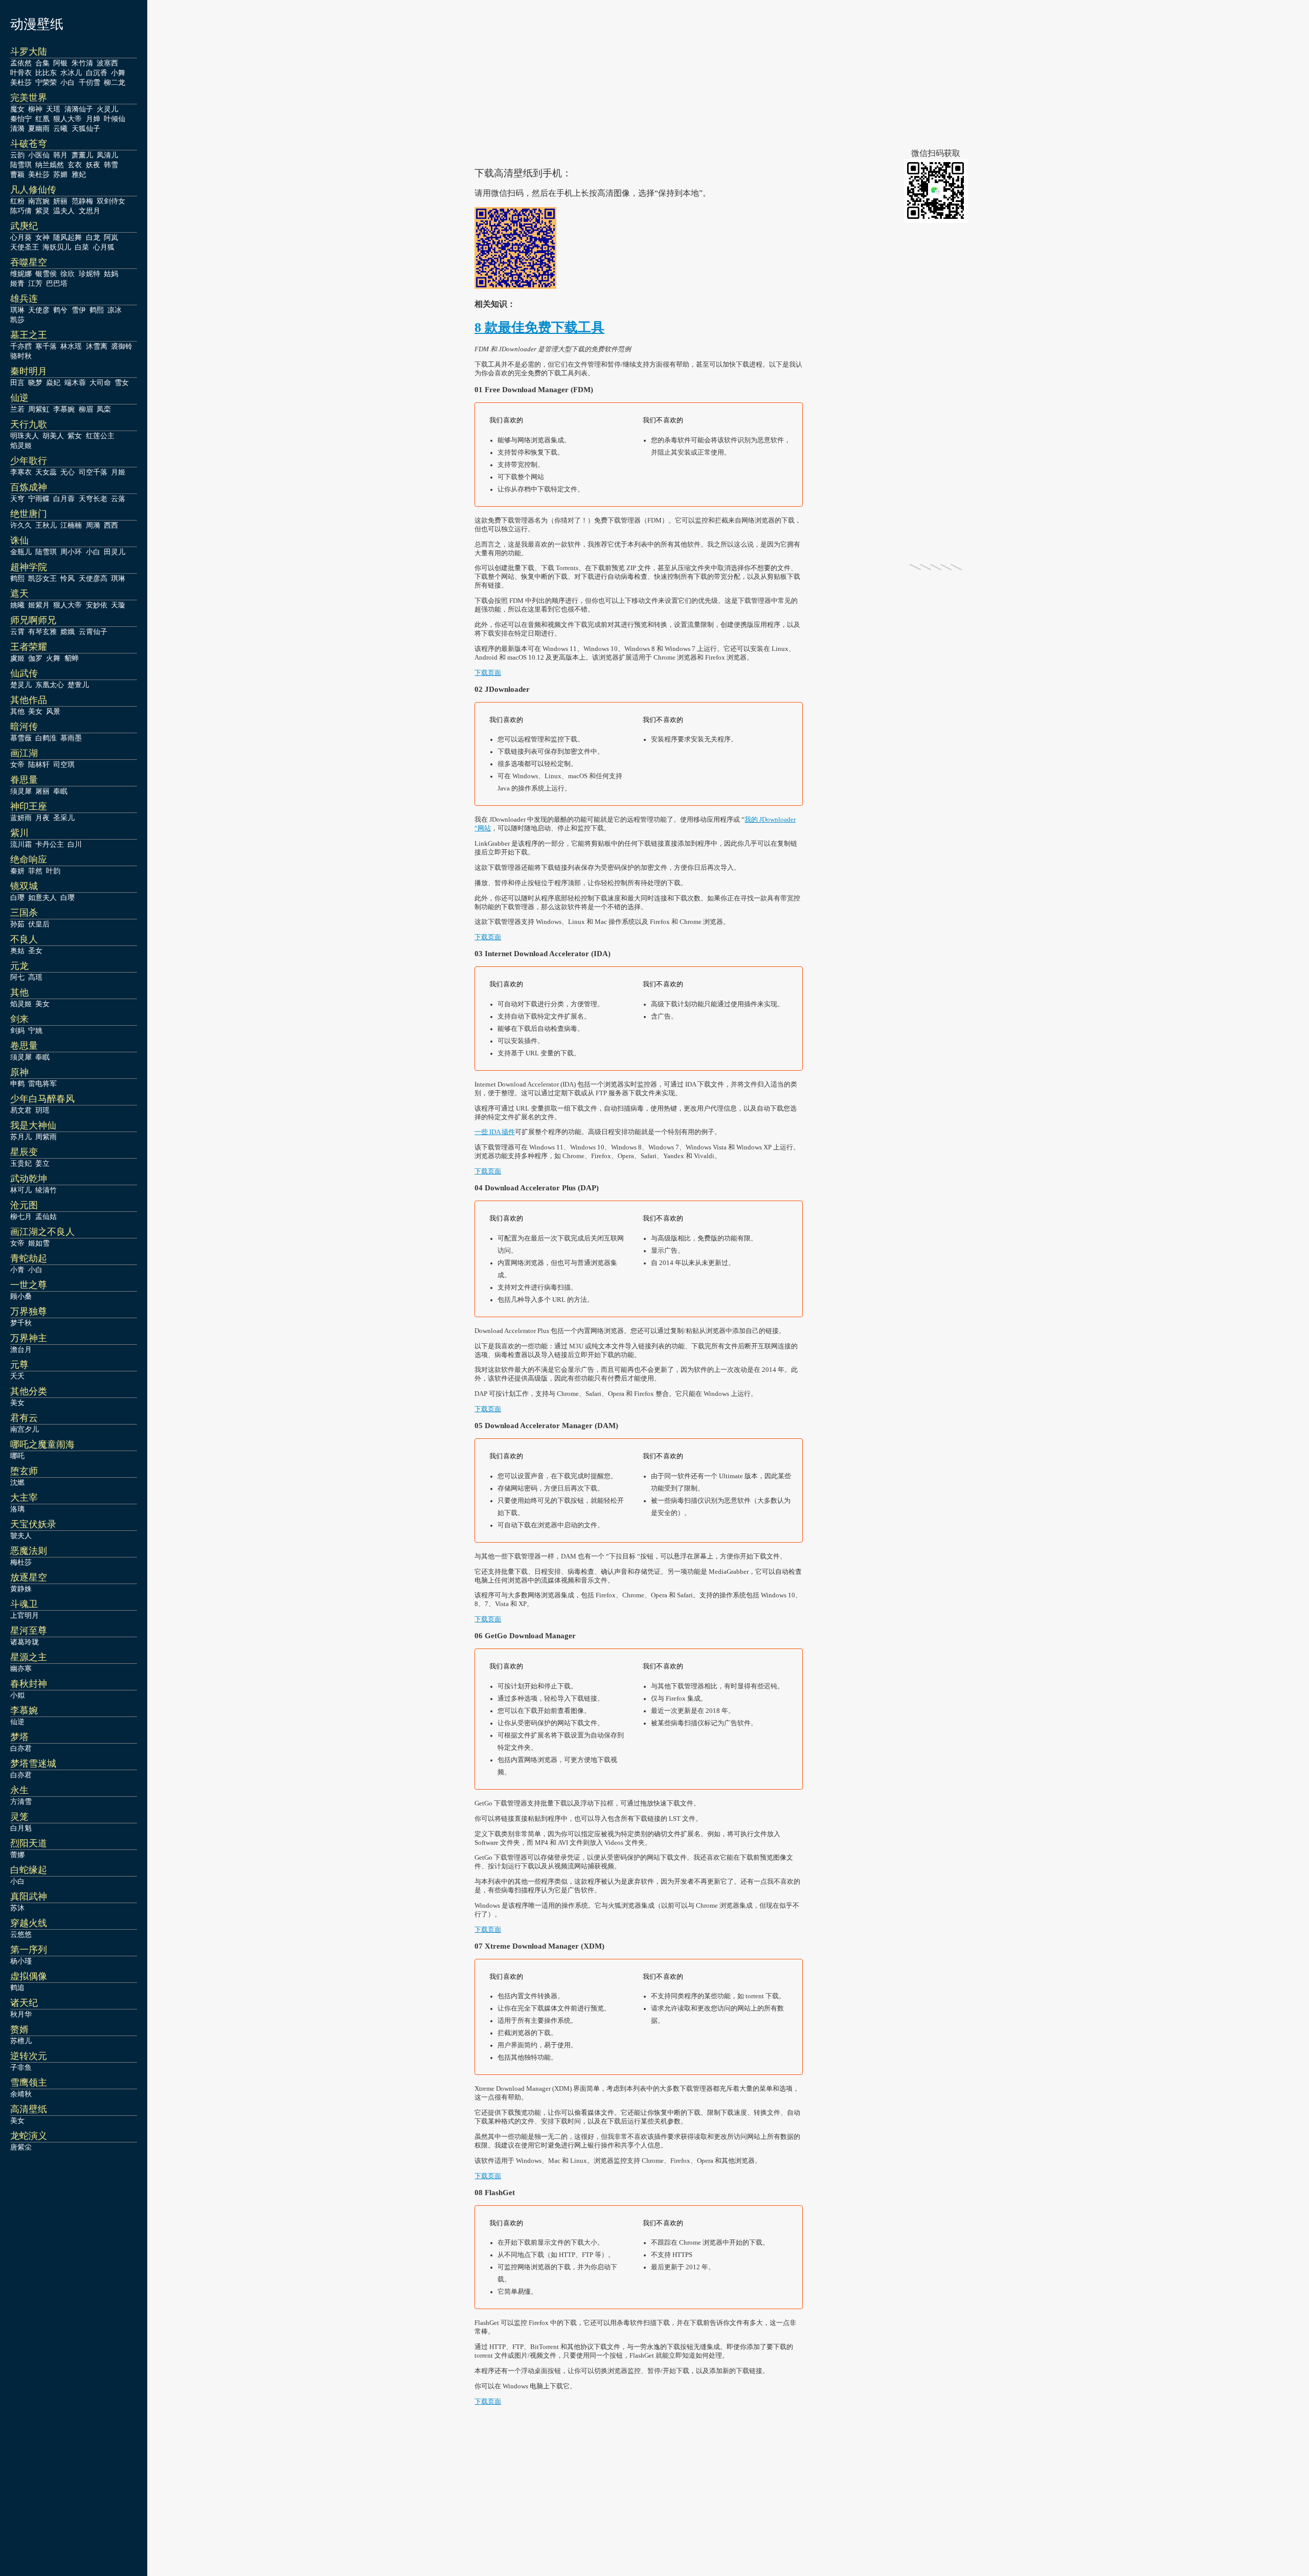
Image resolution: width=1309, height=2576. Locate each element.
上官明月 (25, 1615)
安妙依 (97, 605)
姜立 (42, 1163)
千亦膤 (21, 346)
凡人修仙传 (33, 190)
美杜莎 (21, 82)
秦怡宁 (21, 119)
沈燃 (17, 1482)
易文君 (21, 1110)
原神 (19, 1072)
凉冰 (115, 310)
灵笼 (19, 1817)
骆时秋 (21, 356)
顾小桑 (21, 1296)
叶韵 (53, 871)
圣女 (35, 951)
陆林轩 (39, 764)
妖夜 (93, 165)
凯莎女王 (42, 578)
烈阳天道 (29, 1843)
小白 (67, 82)
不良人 (24, 939)
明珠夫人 (25, 436)
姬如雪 (39, 1243)
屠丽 (42, 791)
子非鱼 (21, 2067)
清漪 (17, 128)
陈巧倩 (21, 211)
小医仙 (39, 155)
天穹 (17, 499)
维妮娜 (21, 274)
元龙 (19, 966)
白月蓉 (64, 499)
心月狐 (104, 247)
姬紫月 (39, 605)
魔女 (17, 109)
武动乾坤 (29, 1179)
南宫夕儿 (25, 1429)
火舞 (53, 658)
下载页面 (488, 673)
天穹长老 (93, 499)
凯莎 (17, 320)
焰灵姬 (21, 445)
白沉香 (97, 73)
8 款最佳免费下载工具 (539, 327)
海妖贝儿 (57, 247)
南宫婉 (39, 201)
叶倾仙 (115, 119)
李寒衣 (21, 472)
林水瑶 (71, 346)
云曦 (60, 128)
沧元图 (24, 1205)
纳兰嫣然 (50, 165)
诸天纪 (24, 2003)
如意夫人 (42, 897)
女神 (42, 237)
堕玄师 (24, 1471)
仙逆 (19, 398)
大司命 (100, 382)
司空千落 (93, 472)
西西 (111, 525)
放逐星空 (29, 1577)
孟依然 (21, 63)
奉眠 (60, 791)
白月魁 (21, 1828)
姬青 (17, 283)
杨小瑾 (21, 1961)
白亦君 (21, 1748)
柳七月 (21, 1216)
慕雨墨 (71, 738)
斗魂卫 (24, 1604)
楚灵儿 (21, 685)
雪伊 (79, 310)
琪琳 (17, 310)
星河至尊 (29, 1631)
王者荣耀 (29, 647)
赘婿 (19, 2029)
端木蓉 (75, 382)
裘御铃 (122, 346)
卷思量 (24, 1046)
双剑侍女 (111, 201)
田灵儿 (115, 552)
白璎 (17, 897)
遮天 (19, 594)
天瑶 (53, 109)
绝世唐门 (29, 514)
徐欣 (67, 274)
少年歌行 (29, 461)
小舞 (118, 73)
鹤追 (17, 1987)
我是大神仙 (33, 1125)
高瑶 (35, 977)
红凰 (42, 119)
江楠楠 (71, 525)
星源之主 (29, 1657)
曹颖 (17, 174)
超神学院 (29, 567)
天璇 (118, 605)
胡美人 (53, 436)
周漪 (93, 525)
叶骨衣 (21, 73)
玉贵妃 (21, 1163)
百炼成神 (29, 487)
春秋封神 (29, 1684)
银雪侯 (46, 274)
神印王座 (29, 806)
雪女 (122, 382)
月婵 (93, 119)
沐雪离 (97, 346)
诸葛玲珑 (25, 1642)
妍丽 (60, 201)
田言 (17, 382)
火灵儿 (107, 109)
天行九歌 (29, 424)
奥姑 (17, 951)
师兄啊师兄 (33, 620)
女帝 (17, 764)
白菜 (82, 247)
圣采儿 (64, 818)
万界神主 (29, 1338)
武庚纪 (24, 226)
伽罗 (35, 658)
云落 (118, 499)
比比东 (46, 73)
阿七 (17, 977)
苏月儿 (21, 1137)
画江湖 (24, 753)
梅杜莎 (21, 1562)
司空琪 (64, 764)
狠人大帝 (67, 119)
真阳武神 (29, 1896)
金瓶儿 (21, 552)
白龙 (93, 237)
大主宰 (24, 1498)
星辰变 (24, 1152)
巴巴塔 (57, 283)
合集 (42, 63)
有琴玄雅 (42, 631)
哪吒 (17, 1456)
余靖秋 (21, 2094)
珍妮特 (89, 274)
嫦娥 (67, 631)
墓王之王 (29, 335)
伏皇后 (39, 924)
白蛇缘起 (29, 1870)
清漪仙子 (79, 109)
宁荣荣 (46, 82)
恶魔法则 (29, 1551)
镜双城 (24, 886)
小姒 (17, 1695)
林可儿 (21, 1190)
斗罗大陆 (29, 52)
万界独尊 (29, 1312)
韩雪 (111, 165)
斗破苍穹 (29, 144)
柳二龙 (115, 82)
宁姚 (35, 1030)
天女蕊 (46, 472)
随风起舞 (67, 237)
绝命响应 (29, 860)
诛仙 (19, 540)
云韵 (17, 155)
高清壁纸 (29, 2109)
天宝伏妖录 (33, 1524)
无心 (67, 472)
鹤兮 (60, 310)
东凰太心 (50, 685)
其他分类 (29, 1391)
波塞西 (107, 63)
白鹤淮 (46, 738)
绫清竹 (46, 1190)
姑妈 (111, 274)
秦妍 (17, 871)
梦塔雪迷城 (33, 1764)
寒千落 (46, 346)
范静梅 (82, 201)
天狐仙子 (86, 128)
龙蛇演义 (29, 2136)
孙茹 (17, 924)
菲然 (35, 871)
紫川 (19, 833)
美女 (35, 711)
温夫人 (64, 211)
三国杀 (24, 913)
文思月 (89, 211)
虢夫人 (21, 1535)
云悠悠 (21, 1934)
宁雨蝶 (39, 499)
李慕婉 (64, 409)
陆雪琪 (21, 165)
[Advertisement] (728, 77)
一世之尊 (29, 1285)
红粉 (17, 201)
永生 (19, 1790)
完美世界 (29, 98)
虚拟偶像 (29, 1976)
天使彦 (39, 310)
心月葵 (21, 237)
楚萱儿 (78, 685)
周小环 (71, 552)
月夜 (42, 818)
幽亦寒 (21, 1668)
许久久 (21, 525)
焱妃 (53, 382)
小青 (17, 1270)
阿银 (60, 63)
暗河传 (24, 727)
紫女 (75, 436)
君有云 (24, 1418)
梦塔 (19, 1737)
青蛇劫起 (29, 1258)
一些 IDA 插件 (495, 1132)
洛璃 (17, 1509)
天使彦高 (93, 578)
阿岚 (111, 237)
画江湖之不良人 (42, 1232)
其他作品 (29, 700)
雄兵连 (24, 299)
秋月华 (21, 2014)
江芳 (35, 283)
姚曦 (17, 605)
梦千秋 (21, 1323)
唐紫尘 (21, 2147)
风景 (53, 711)
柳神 (35, 109)
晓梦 (35, 382)
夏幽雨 (39, 128)
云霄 (17, 631)
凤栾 (104, 409)
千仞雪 (89, 82)
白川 (75, 844)
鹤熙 (97, 310)
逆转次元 (29, 2056)
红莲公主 (100, 436)
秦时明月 (29, 371)
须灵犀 (21, 791)
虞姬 (17, 658)
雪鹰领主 (29, 2083)
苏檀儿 (21, 2041)
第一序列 (29, 1950)
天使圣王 (25, 247)
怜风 (67, 578)
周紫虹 (39, 409)
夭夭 (17, 1376)
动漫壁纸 (37, 24)
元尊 (19, 1365)
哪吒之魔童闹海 (42, 1444)
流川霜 (21, 844)
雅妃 (79, 174)
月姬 (118, 472)
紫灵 (42, 211)
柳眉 (86, 409)
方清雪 (21, 1801)
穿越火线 (29, 1923)
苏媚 (60, 174)
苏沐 (17, 1908)
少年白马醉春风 (42, 1099)
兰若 (17, 409)
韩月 (60, 155)
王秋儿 (46, 525)
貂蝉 (72, 658)
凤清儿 (107, 155)
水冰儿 (71, 73)
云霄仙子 (93, 631)
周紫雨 (46, 1137)
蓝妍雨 (21, 818)
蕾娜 (17, 1855)
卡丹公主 (50, 844)
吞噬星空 (29, 262)
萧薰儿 (82, 155)
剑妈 (17, 1030)
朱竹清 (82, 63)
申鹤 (17, 1083)
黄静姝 (21, 1589)
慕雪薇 (21, 738)
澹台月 (21, 1349)
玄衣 (75, 165)
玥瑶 (42, 1110)
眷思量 (24, 780)
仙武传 (24, 673)
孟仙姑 (46, 1216)
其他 (17, 711)
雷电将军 (42, 1083)
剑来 (19, 1019)
